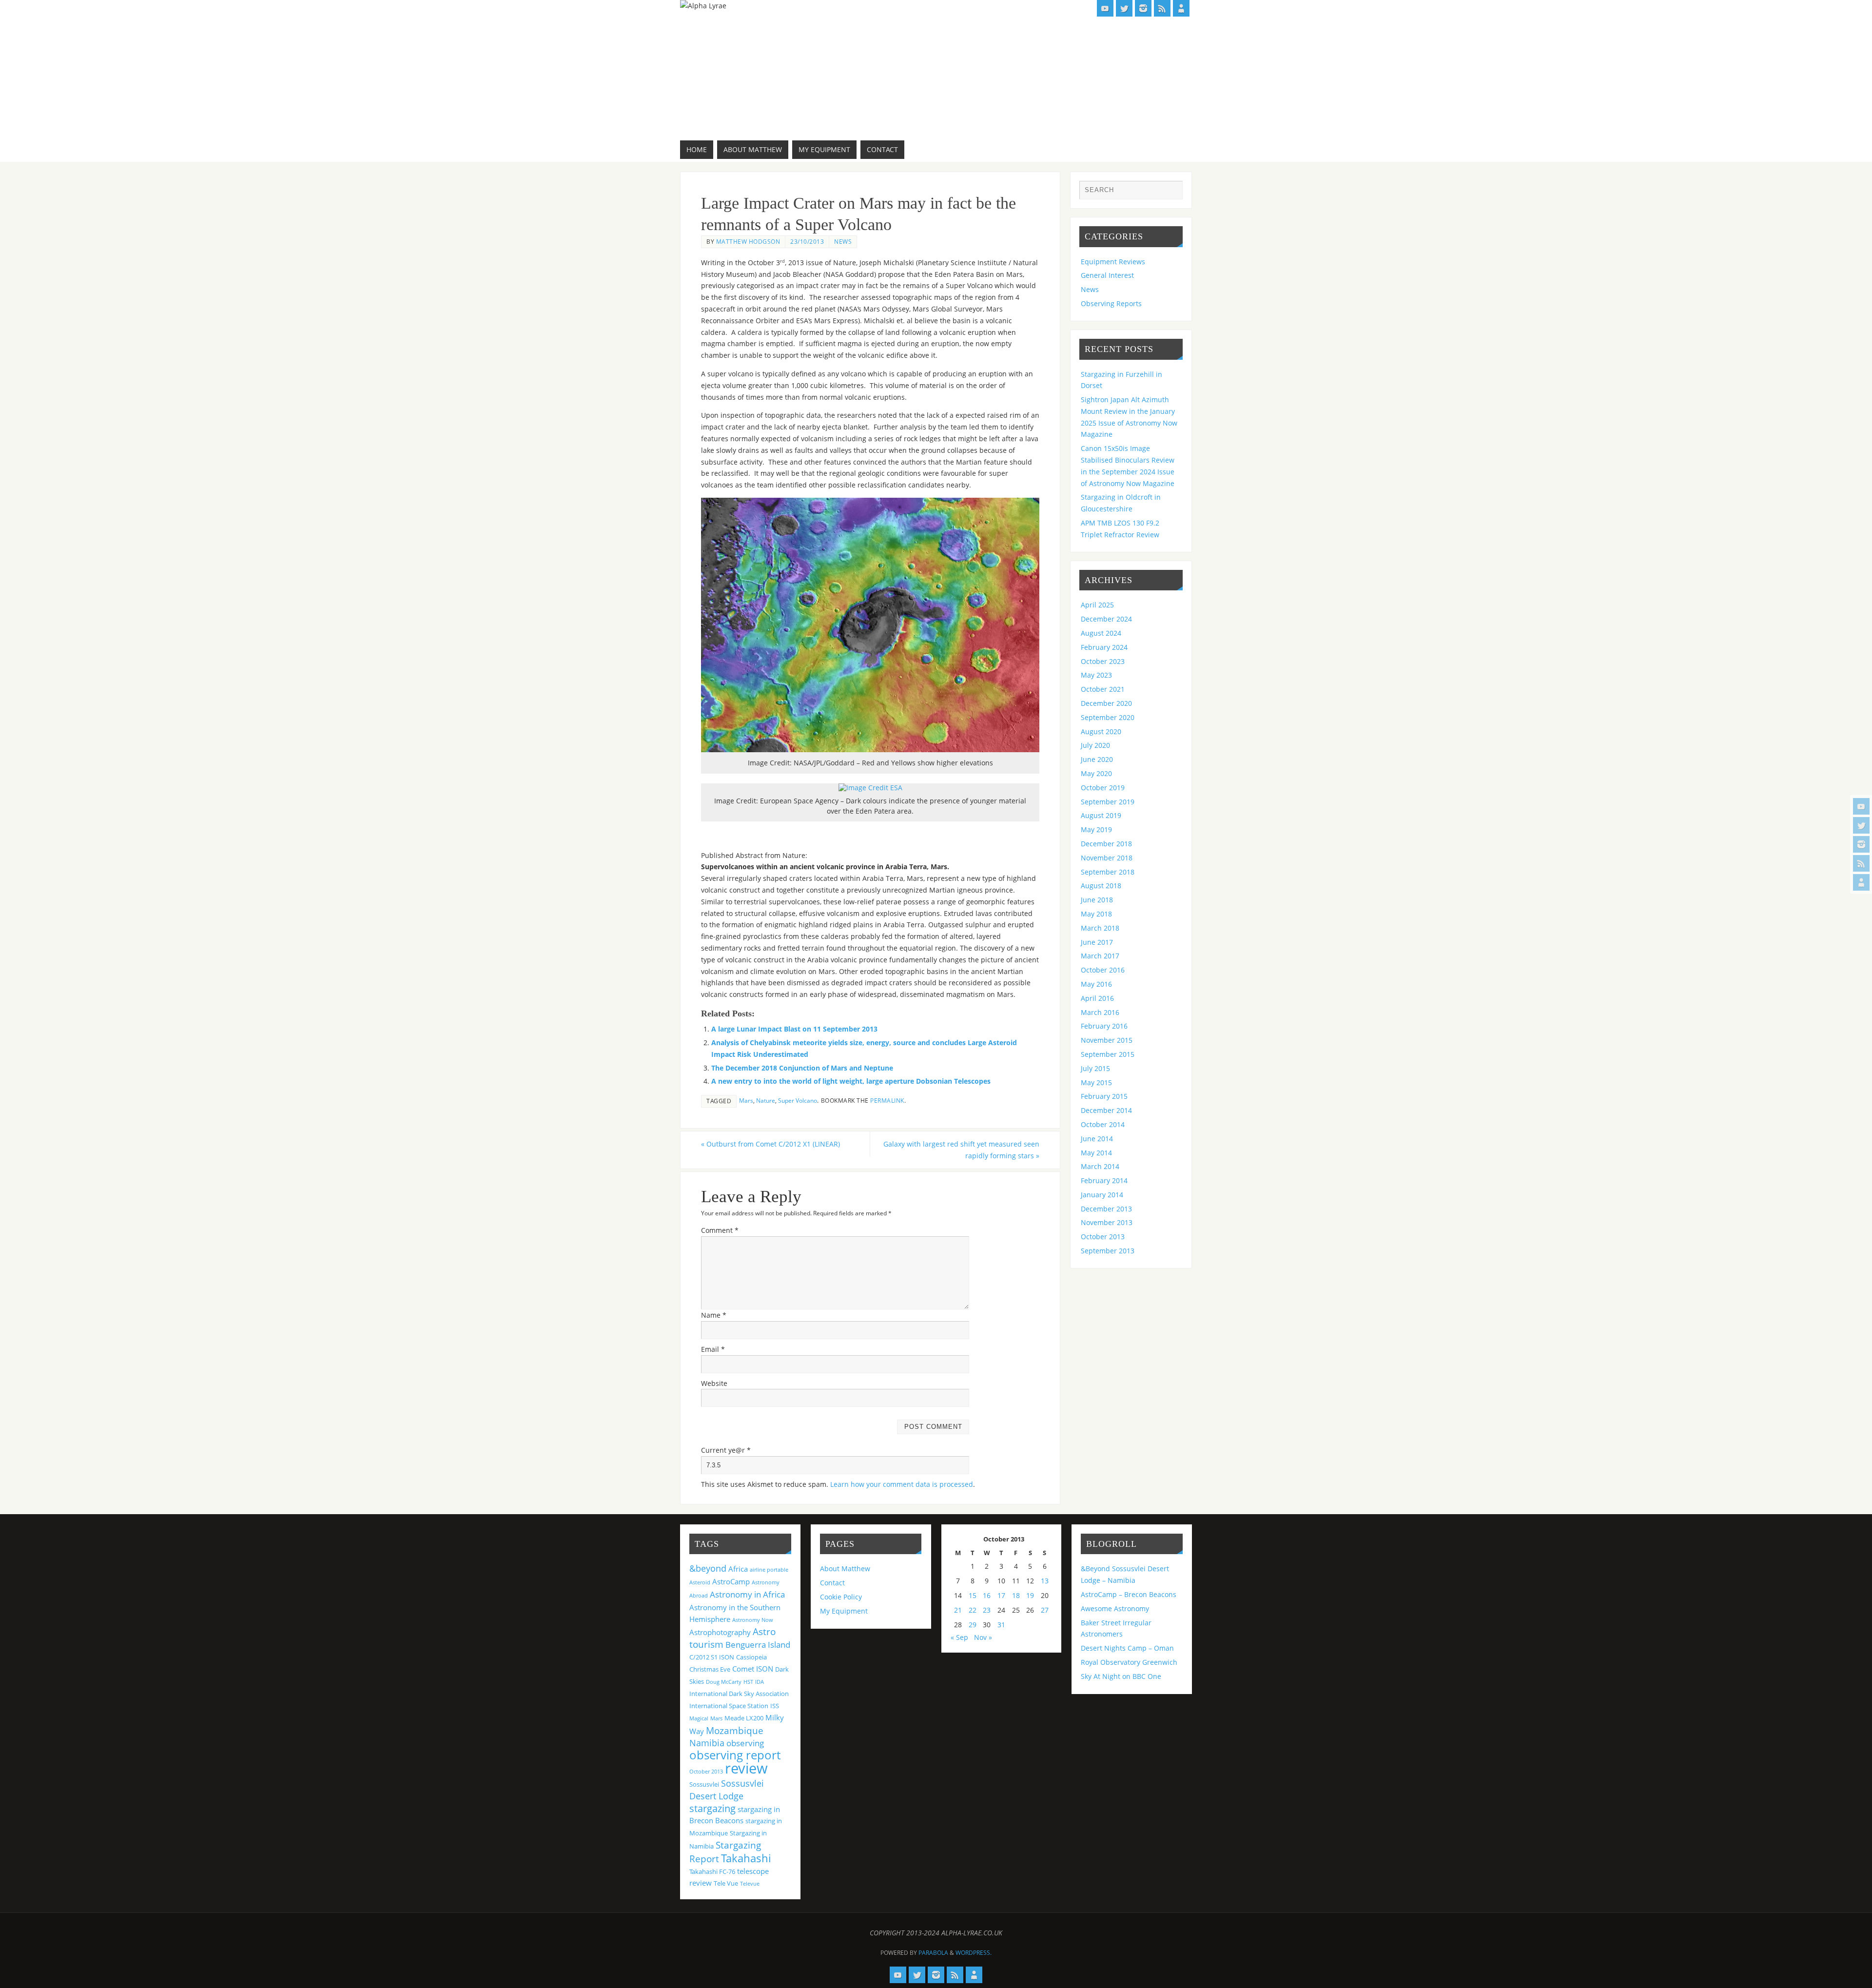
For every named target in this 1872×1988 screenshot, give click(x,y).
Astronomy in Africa (747, 1594)
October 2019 (1103, 788)
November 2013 (1107, 1222)
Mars (746, 1100)
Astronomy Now (753, 1620)
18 (1016, 1595)
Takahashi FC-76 (712, 1871)
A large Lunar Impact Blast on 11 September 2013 (794, 1029)
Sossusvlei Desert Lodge (727, 1790)
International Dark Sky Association (739, 1694)
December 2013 (1106, 1209)
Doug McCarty (724, 1682)
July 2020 (1095, 745)
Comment (720, 1230)
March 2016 (1100, 1012)
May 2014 (1096, 1153)
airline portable (769, 1570)
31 (1001, 1625)
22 (973, 1610)
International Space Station (729, 1706)
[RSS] (1861, 863)
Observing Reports (1111, 303)
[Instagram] (1861, 844)
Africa (738, 1569)
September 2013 (1108, 1251)
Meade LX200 (744, 1718)
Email (713, 1349)
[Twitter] (1861, 825)
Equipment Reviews (1113, 262)
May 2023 (1096, 675)
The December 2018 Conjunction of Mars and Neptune (802, 1068)
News (843, 241)
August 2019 (1101, 815)
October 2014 (1103, 1124)
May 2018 (1096, 914)
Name (714, 1315)
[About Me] (1861, 882)
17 (1001, 1595)
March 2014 (1100, 1166)
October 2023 (1103, 661)
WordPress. (974, 1953)
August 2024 (1101, 633)
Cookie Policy (841, 1597)
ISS (775, 1706)
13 (1045, 1581)
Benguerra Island (758, 1645)
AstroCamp (731, 1581)
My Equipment (844, 1611)
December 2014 (1106, 1110)
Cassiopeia (751, 1657)
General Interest (1107, 275)
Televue (750, 1884)
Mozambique (735, 1730)
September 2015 (1108, 1054)
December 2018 (1106, 844)
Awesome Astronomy (1115, 1608)
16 (987, 1595)
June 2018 (1097, 900)
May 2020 (1096, 773)
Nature (766, 1100)
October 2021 (1103, 689)
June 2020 (1097, 759)
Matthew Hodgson (748, 241)
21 (958, 1610)
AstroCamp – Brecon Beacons (1129, 1594)
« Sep (959, 1637)
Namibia (707, 1743)
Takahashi (746, 1858)
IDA (760, 1682)
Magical (699, 1718)
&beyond (708, 1568)
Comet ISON (753, 1669)
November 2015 (1107, 1040)
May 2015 (1096, 1082)
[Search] (1170, 193)
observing (745, 1743)
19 (1030, 1595)
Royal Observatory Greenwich (1129, 1662)
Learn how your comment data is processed (902, 1484)
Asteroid (700, 1582)
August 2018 (1101, 886)
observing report (735, 1755)
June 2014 (1097, 1139)
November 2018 (1107, 858)
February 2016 (1104, 1026)
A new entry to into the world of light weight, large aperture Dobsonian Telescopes (851, 1081)
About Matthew (845, 1569)
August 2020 (1101, 731)
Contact (832, 1583)
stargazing (712, 1808)
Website (714, 1383)
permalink (887, 1100)
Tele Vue (726, 1883)
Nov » (983, 1637)
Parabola (933, 1953)
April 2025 (1097, 605)
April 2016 (1097, 998)
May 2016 (1096, 984)
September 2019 (1108, 802)
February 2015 (1104, 1096)
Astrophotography (720, 1632)
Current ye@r (726, 1450)
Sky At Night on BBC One (1121, 1676)
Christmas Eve (710, 1669)
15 (973, 1595)
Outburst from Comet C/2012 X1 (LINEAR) (770, 1144)
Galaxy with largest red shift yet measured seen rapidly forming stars (961, 1150)
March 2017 (1100, 956)
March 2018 (1100, 928)
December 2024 (1106, 619)
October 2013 (1103, 1237)
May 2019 (1096, 829)
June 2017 (1097, 942)
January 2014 (1102, 1195)
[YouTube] (1861, 806)
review (746, 1768)
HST (748, 1682)
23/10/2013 (807, 241)
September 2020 (1108, 717)
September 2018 (1108, 872)
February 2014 (1104, 1180)
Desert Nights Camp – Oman (1127, 1648)
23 (987, 1610)
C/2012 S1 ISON (712, 1657)
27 (1045, 1610)
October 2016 (1103, 970)
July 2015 (1095, 1068)
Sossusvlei (704, 1784)
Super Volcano (798, 1100)
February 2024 (1104, 647)
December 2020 (1106, 703)
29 (973, 1625)
